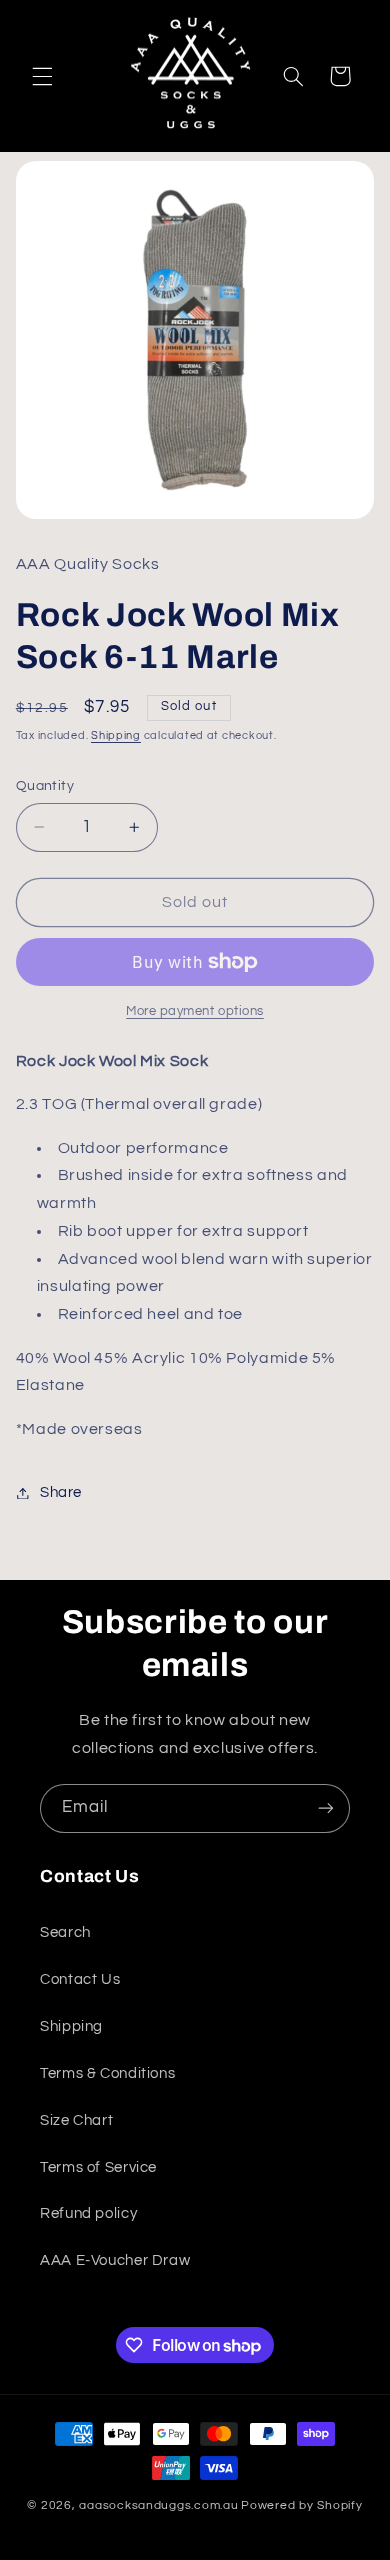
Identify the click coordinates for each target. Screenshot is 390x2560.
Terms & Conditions (107, 2073)
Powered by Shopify (301, 2505)
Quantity (45, 786)
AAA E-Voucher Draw (115, 2260)
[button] (42, 76)
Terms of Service (98, 2167)
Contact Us (80, 1979)
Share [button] (61, 1492)
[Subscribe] (326, 1808)
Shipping (116, 735)
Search (65, 1932)
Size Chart (76, 2120)
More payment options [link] (195, 1011)
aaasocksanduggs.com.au (158, 2505)
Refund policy (88, 2213)
